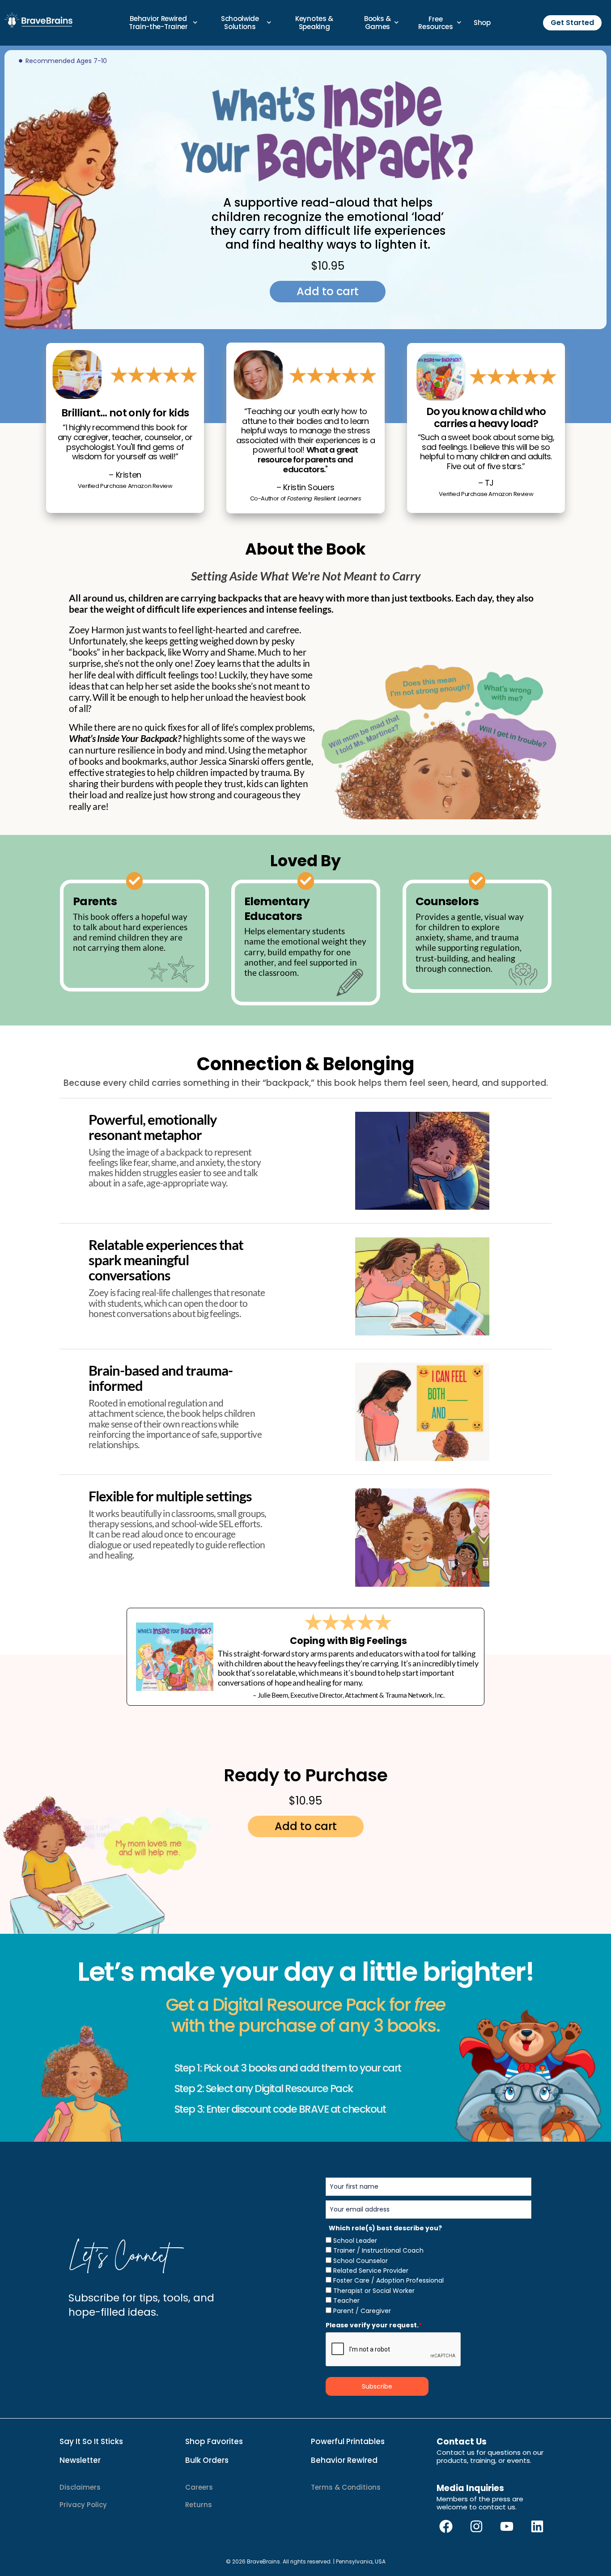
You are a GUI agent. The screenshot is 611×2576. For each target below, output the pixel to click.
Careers (199, 2487)
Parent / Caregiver (362, 2311)
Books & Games (378, 23)
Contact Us (462, 2442)
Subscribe (377, 2386)
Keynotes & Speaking (314, 23)
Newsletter (80, 2460)
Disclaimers (80, 2487)
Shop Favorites (214, 2441)
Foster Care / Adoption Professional (388, 2280)
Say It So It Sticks (91, 2441)
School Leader (355, 2241)
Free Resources (435, 23)
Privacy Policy (83, 2505)
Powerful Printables (348, 2441)
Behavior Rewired (344, 2460)
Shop (482, 23)
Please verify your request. (374, 2325)
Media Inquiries (470, 2488)
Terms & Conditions (346, 2487)
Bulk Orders (207, 2460)
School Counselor (361, 2261)
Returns (199, 2505)
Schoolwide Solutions (240, 23)
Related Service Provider (371, 2271)
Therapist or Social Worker (374, 2291)
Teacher (346, 2301)
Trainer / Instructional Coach (378, 2250)
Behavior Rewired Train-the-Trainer (158, 23)
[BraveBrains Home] (39, 20)
